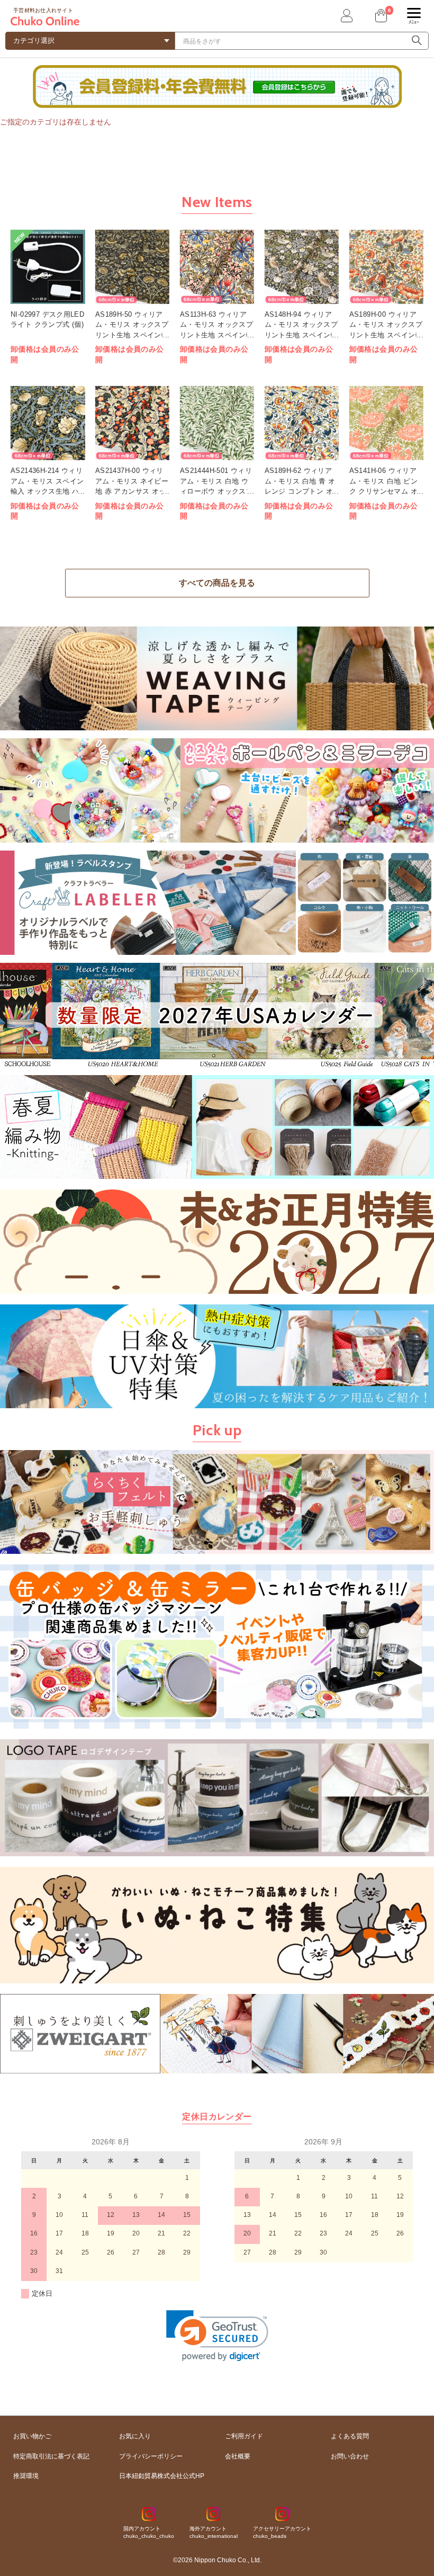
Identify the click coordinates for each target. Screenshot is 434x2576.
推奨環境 (26, 2476)
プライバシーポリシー (151, 2456)
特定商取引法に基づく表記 (51, 2456)
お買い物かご (32, 2436)
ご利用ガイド (244, 2436)
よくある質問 (350, 2436)
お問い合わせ (350, 2456)
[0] (380, 16)
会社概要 (238, 2456)
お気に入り (135, 2436)
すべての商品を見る (217, 583)
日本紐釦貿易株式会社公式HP (162, 2476)
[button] (217, 2336)
